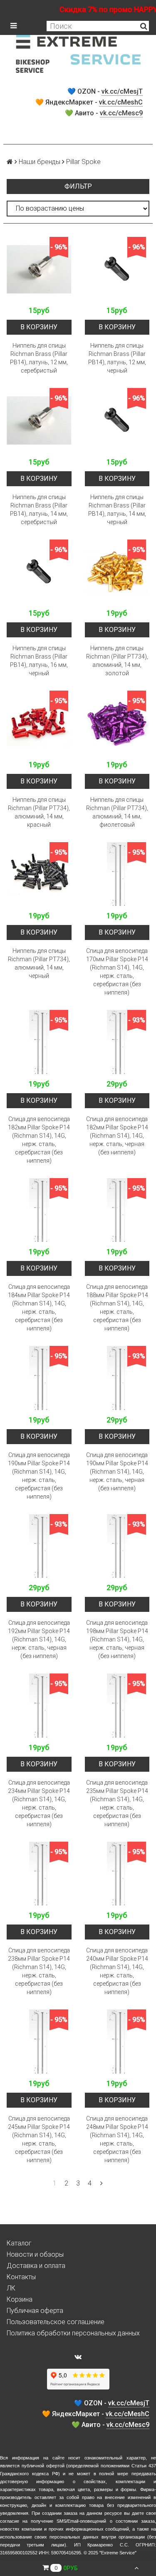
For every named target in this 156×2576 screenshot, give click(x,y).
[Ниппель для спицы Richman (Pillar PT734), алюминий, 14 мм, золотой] (117, 572)
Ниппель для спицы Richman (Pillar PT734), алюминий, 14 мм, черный (39, 963)
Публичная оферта (35, 2311)
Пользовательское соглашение (56, 2322)
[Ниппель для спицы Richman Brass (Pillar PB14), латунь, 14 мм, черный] (117, 420)
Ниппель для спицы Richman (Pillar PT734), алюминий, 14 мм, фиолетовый (117, 812)
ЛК (11, 2288)
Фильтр (78, 186)
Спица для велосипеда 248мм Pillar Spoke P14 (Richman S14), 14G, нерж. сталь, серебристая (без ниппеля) (117, 2139)
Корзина (20, 2299)
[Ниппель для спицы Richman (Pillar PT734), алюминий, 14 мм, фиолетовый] (117, 723)
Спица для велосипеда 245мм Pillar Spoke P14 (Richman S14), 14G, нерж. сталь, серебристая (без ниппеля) (39, 2139)
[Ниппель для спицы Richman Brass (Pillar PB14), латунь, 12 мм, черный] (117, 269)
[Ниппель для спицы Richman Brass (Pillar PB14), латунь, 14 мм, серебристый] (39, 420)
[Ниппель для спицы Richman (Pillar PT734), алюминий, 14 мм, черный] (39, 875)
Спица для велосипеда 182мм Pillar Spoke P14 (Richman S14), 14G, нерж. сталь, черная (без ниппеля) (117, 1136)
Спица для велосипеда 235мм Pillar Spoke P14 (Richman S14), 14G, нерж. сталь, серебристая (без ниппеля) (117, 1803)
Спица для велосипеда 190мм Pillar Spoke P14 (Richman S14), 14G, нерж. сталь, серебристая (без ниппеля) (39, 1476)
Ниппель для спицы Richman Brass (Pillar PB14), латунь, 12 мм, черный (117, 358)
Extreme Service (118, 2553)
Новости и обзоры (35, 2254)
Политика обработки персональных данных (73, 2333)
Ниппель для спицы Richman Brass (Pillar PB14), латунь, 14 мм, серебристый (39, 510)
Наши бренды (40, 162)
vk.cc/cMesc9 (121, 113)
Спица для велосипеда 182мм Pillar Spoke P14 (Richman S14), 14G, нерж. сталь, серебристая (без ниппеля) (39, 1140)
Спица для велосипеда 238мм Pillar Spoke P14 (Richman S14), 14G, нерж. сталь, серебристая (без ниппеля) (39, 1971)
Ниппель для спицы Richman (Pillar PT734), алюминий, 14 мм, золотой (117, 661)
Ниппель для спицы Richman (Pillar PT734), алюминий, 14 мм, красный (39, 812)
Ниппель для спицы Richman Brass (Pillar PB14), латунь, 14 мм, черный (117, 510)
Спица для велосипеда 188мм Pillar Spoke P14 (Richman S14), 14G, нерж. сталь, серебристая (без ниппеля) (117, 1308)
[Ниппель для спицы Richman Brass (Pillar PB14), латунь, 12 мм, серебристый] (39, 269)
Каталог (19, 2243)
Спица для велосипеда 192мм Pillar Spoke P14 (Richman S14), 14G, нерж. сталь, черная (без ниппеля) (39, 1639)
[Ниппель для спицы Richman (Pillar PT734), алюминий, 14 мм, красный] (39, 723)
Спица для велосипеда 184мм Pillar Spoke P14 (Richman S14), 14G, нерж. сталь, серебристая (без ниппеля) (39, 1308)
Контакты (21, 2277)
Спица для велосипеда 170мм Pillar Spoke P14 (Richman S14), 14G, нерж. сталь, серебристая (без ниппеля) (117, 972)
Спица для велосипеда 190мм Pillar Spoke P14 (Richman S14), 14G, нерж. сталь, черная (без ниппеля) (117, 1472)
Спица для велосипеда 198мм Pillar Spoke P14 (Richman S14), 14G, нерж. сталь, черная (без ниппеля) (117, 1639)
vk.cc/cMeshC (121, 102)
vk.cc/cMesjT (122, 91)
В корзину (39, 327)
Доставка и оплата (36, 2266)
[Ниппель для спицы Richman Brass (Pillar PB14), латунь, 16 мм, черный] (39, 572)
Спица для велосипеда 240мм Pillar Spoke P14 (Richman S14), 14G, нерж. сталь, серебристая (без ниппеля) (117, 1971)
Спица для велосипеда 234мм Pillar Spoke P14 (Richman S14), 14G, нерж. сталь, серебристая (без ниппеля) (39, 1803)
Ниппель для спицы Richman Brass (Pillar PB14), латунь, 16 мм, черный (39, 661)
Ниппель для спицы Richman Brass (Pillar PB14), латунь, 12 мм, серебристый (39, 358)
